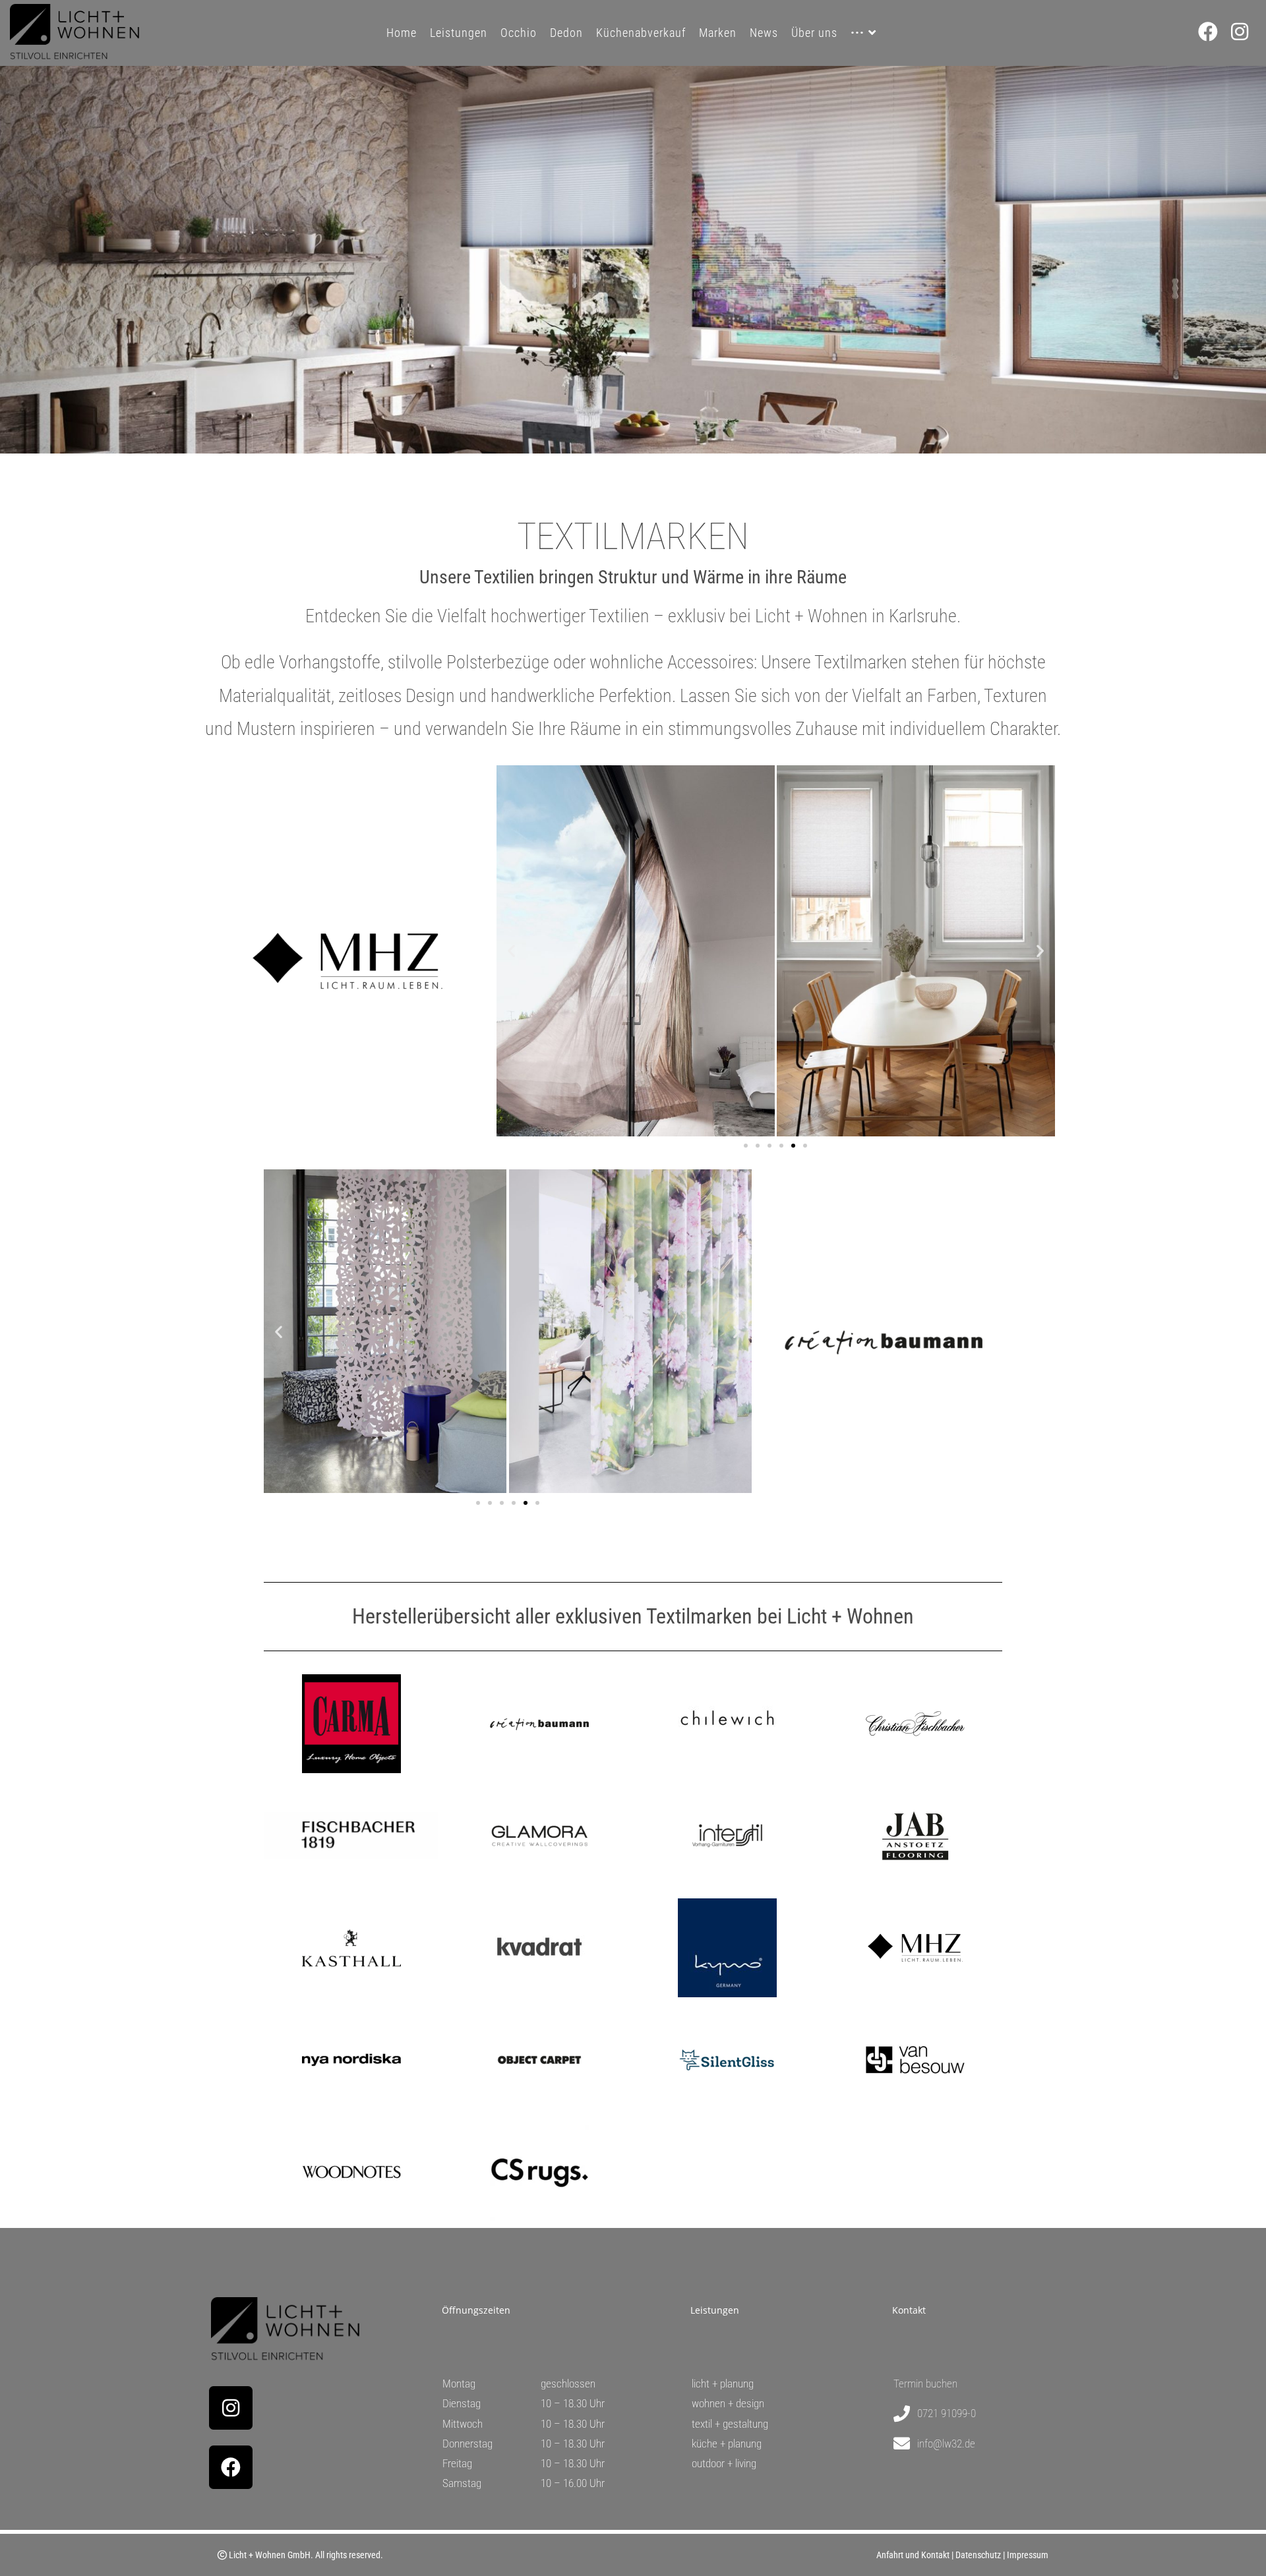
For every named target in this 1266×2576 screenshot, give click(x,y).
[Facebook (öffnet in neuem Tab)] (1215, 32)
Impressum (1028, 2555)
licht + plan (715, 2384)
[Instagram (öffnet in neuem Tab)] (1246, 32)
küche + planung (727, 2444)
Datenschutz (978, 2555)
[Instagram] (231, 2408)
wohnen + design (728, 2403)
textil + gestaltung (730, 2424)
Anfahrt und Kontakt (913, 2555)
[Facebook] (231, 2467)
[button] (511, 951)
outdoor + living (724, 2463)
